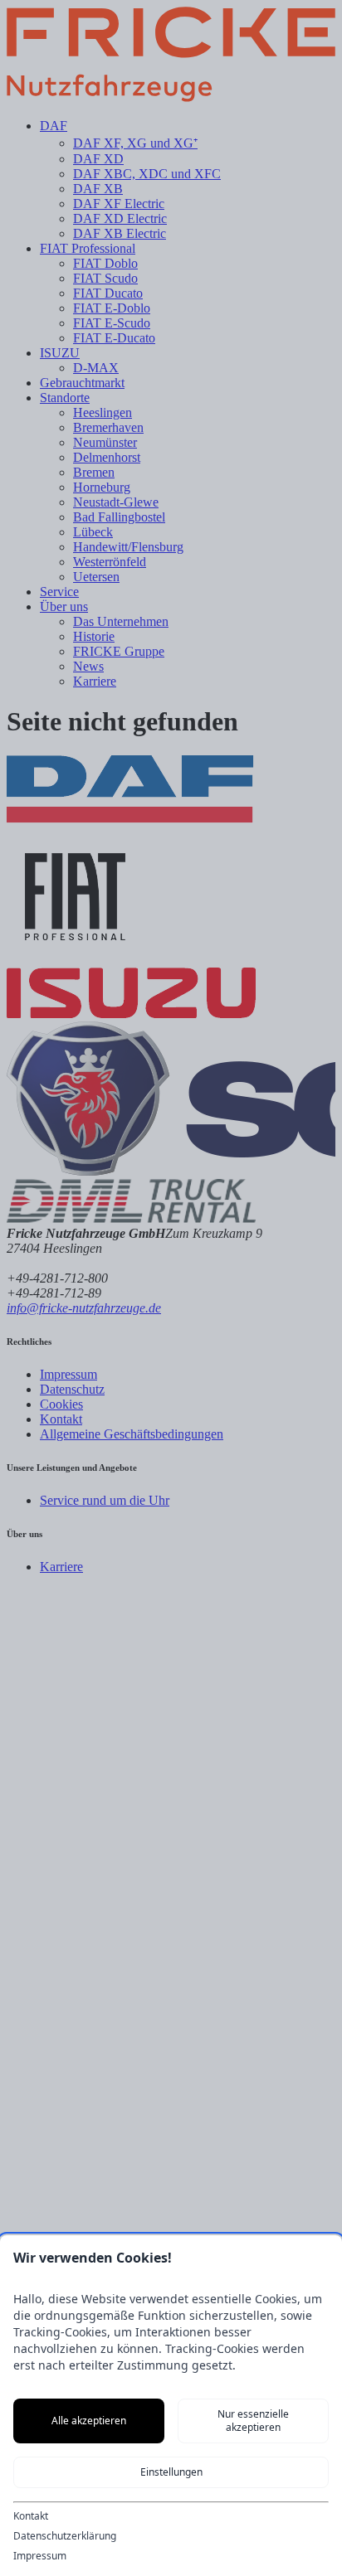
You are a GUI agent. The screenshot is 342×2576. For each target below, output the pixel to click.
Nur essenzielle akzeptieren (253, 2421)
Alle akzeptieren (89, 2421)
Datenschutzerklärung (65, 2536)
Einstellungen (171, 2472)
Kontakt (31, 2516)
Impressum (40, 2556)
